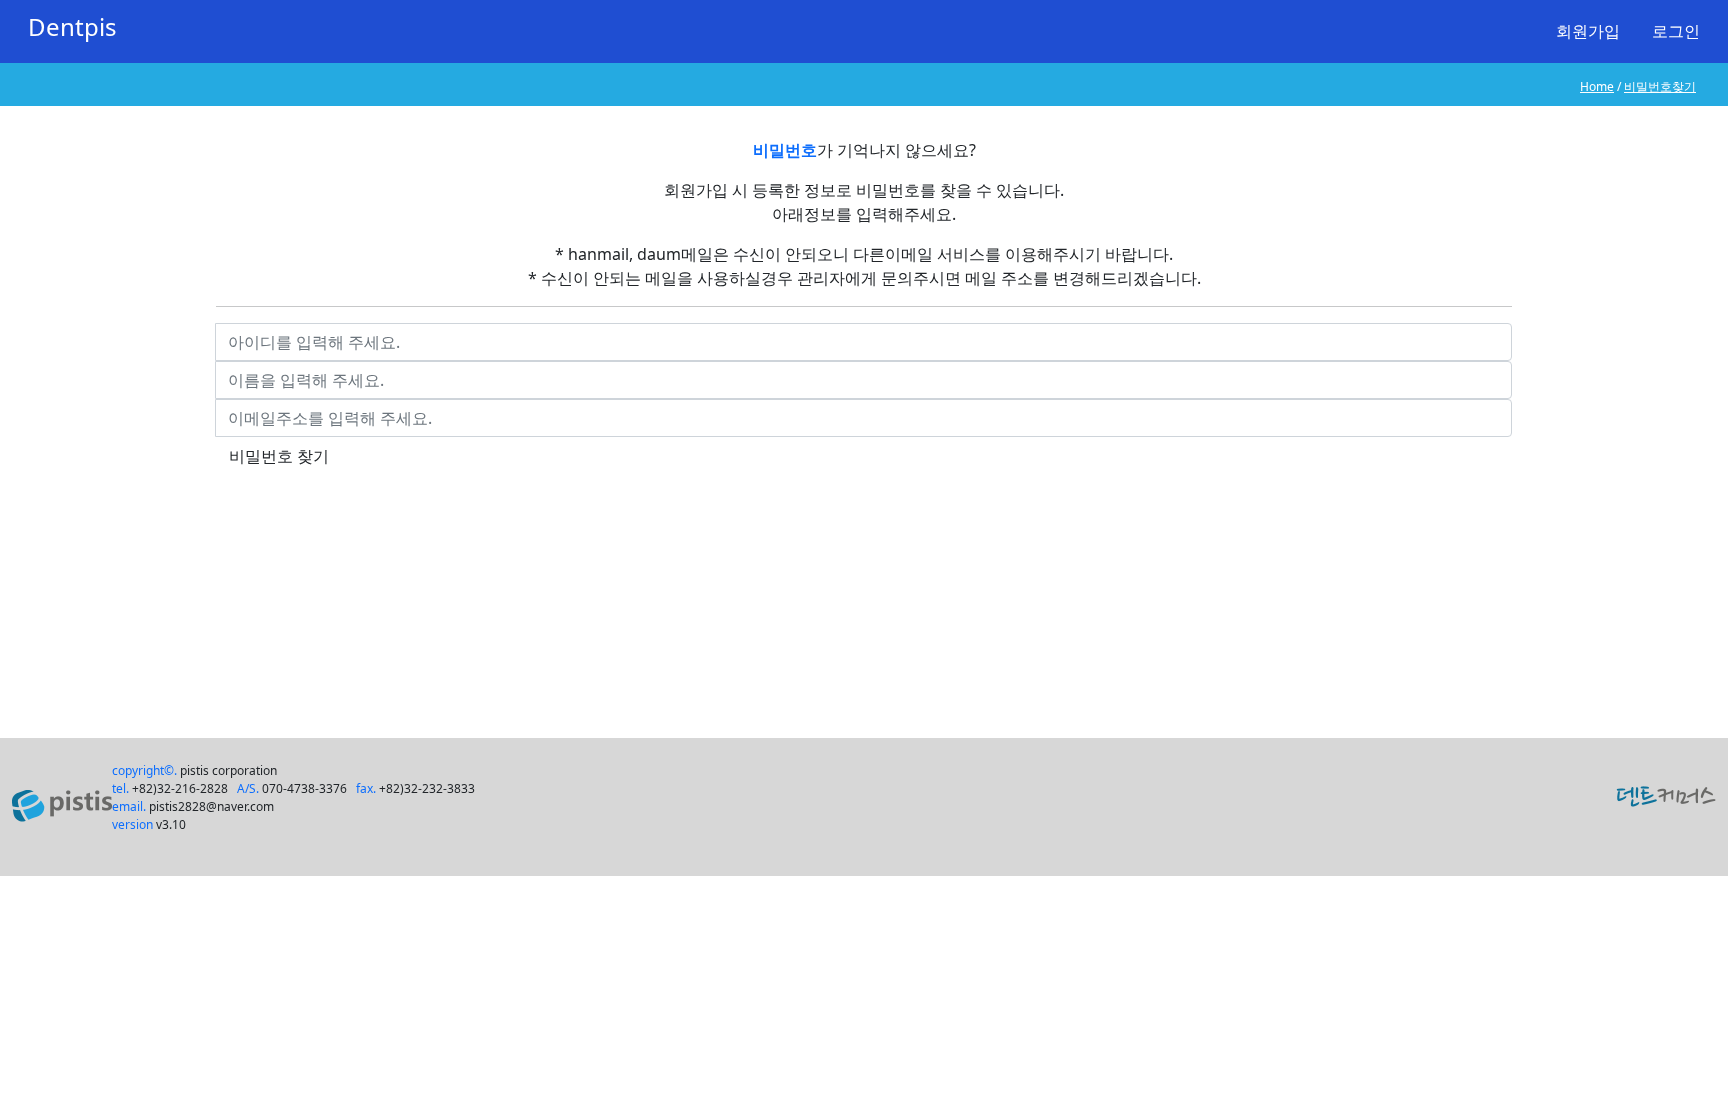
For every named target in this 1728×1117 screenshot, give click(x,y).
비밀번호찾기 (1660, 86)
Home (1597, 86)
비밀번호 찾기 (279, 456)
